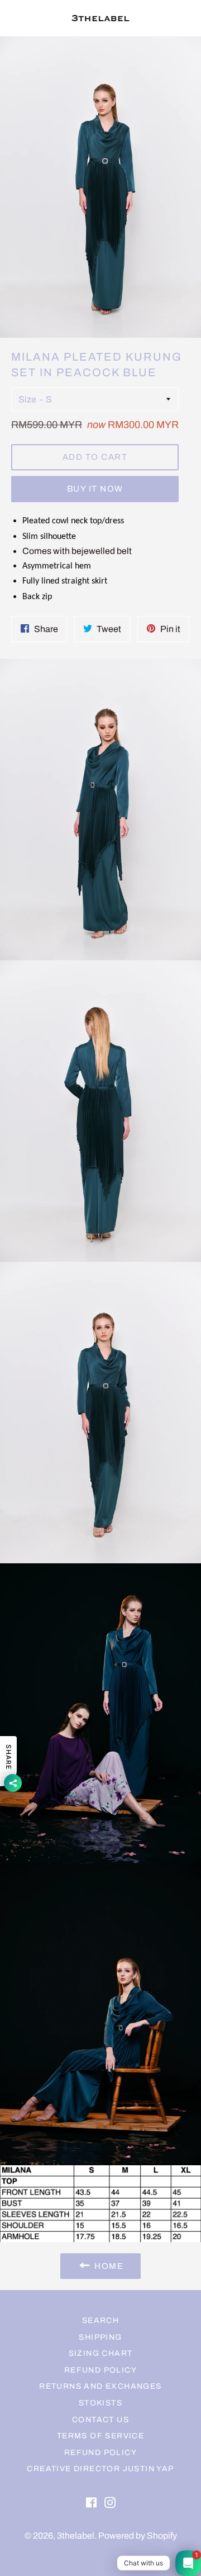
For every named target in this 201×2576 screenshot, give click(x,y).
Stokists (100, 2403)
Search (100, 2320)
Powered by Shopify (138, 2536)
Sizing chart (101, 2353)
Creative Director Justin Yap (100, 2469)
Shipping (100, 2337)
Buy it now (95, 489)
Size (27, 399)
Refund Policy (100, 2370)
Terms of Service (100, 2436)
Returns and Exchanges (100, 2386)
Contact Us (100, 2420)
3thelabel (76, 2536)
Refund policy (100, 2453)
